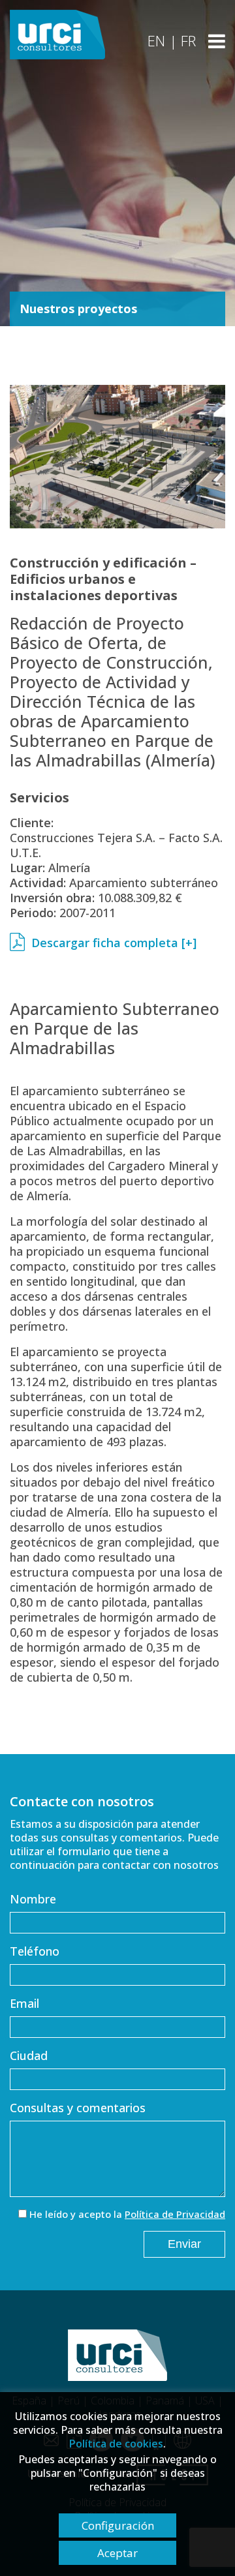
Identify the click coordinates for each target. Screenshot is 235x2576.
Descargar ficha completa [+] (114, 943)
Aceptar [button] (117, 2553)
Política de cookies (116, 2444)
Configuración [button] (118, 2525)
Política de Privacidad (175, 2214)
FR (188, 40)
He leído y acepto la (127, 2214)
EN (156, 40)
